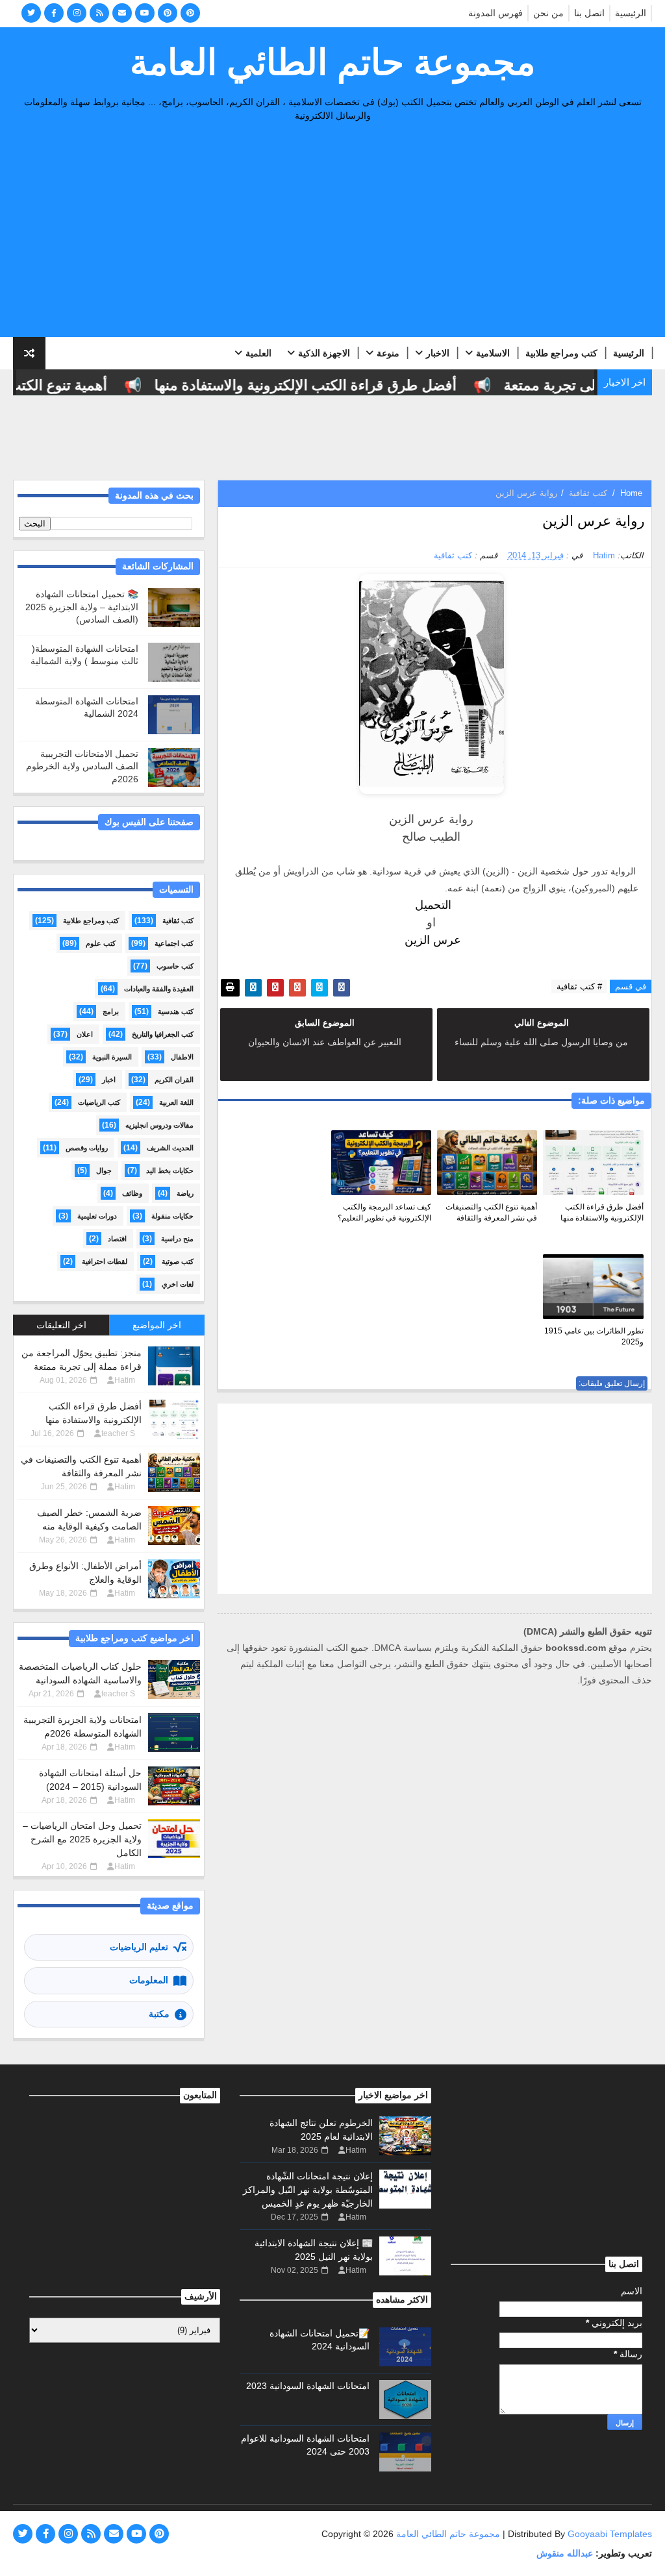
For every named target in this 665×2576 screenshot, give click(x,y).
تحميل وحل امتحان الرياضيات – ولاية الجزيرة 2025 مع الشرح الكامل (82, 1839)
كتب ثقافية (588, 493)
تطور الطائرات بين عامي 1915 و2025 (594, 1336)
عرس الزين (431, 940)
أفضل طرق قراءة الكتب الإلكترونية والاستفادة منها (329, 385)
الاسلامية (493, 353)
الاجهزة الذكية (324, 353)
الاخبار (438, 353)
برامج (111, 1011)
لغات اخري (178, 1284)
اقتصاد (117, 1239)
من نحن (548, 13)
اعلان (85, 1034)
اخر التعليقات (61, 1325)
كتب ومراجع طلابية (561, 353)
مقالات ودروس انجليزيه (159, 1125)
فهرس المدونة (496, 13)
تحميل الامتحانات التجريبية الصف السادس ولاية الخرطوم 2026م (82, 766)
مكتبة (159, 2014)
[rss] (99, 13)
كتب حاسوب (175, 966)
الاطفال (182, 1057)
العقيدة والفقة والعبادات (159, 989)
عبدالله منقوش (565, 2553)
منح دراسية (177, 1239)
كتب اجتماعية (174, 943)
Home (631, 493)
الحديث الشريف (170, 1148)
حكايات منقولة (172, 1216)
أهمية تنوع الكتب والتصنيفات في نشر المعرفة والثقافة (491, 1212)
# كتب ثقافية (579, 986)
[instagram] (77, 13)
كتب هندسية (176, 1011)
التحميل (432, 905)
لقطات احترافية (105, 1261)
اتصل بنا (589, 13)
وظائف (132, 1193)
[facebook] (54, 13)
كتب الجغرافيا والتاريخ (163, 1034)
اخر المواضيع (157, 1325)
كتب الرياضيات (99, 1102)
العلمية (258, 353)
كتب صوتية (178, 1261)
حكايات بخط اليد (170, 1170)
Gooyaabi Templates (610, 2534)
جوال (104, 1170)
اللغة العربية (176, 1102)
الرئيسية (631, 13)
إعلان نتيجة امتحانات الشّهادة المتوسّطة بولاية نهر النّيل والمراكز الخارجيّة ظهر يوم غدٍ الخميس (308, 2190)
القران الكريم (174, 1080)
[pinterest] (168, 13)
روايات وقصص (87, 1148)
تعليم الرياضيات (139, 1947)
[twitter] (31, 13)
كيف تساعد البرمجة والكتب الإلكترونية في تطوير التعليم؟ (384, 1212)
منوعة (388, 353)
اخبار (109, 1080)
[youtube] (145, 13)
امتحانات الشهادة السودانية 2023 (308, 2386)
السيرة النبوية (112, 1057)
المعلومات (149, 1980)
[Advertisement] (333, 233)
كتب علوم (101, 943)
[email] (122, 13)
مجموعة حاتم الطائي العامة (332, 62)
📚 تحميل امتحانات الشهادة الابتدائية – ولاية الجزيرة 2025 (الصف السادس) (82, 607)
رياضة (185, 1193)
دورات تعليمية (97, 1216)
